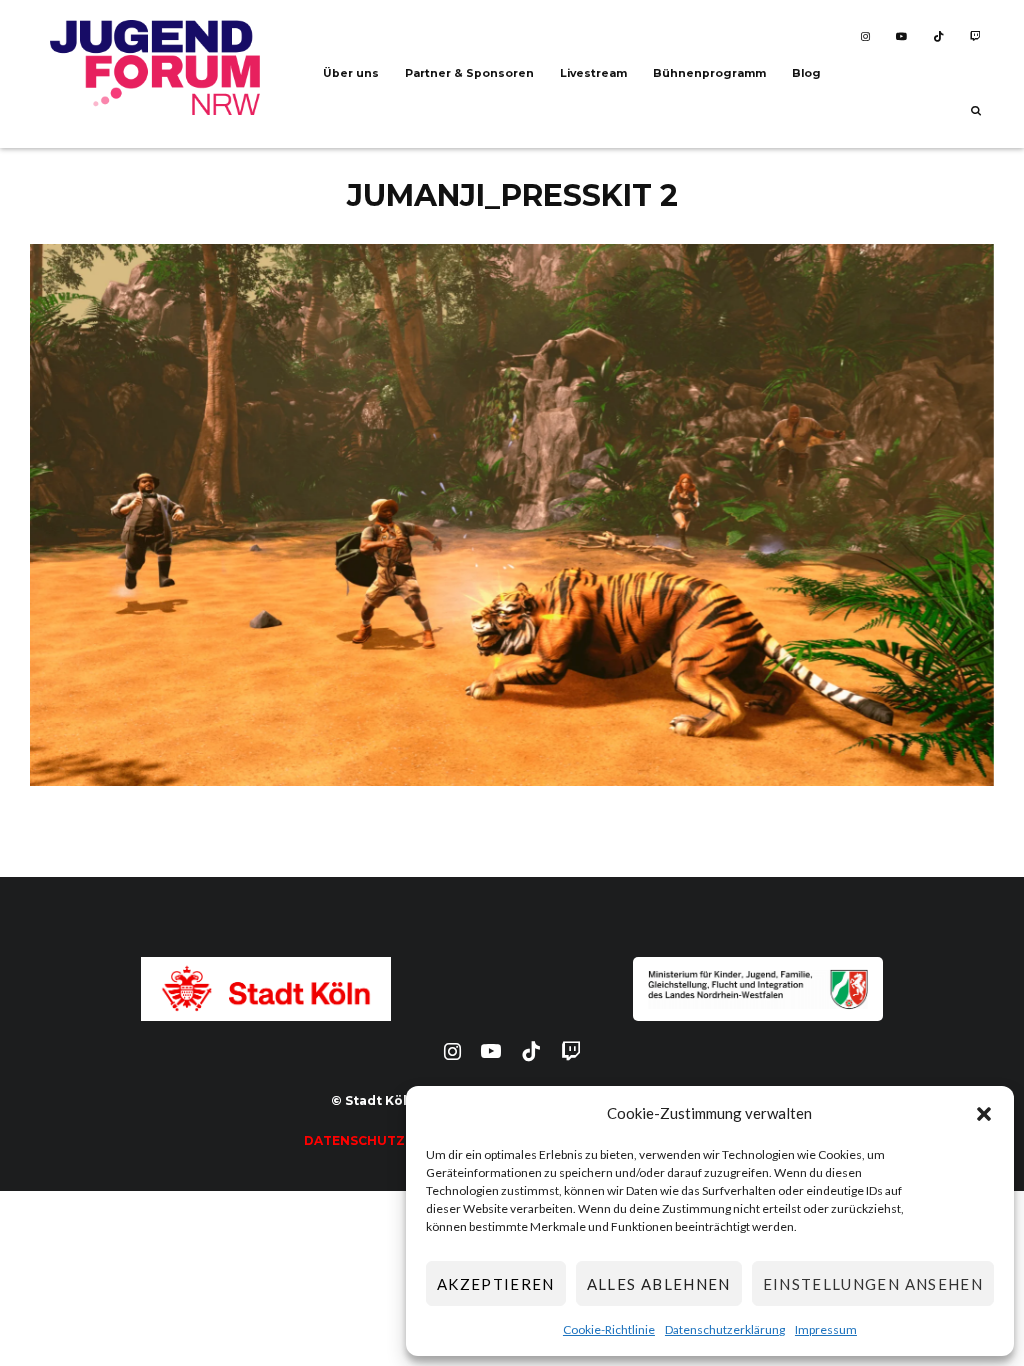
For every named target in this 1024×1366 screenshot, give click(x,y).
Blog (806, 73)
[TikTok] (938, 37)
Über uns (351, 73)
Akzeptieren (496, 1284)
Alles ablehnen (659, 1284)
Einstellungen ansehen (873, 1284)
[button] (984, 1114)
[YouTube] (901, 37)
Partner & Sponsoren (469, 73)
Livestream (593, 73)
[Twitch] (975, 37)
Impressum (826, 1329)
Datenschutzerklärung (725, 1329)
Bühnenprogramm (709, 73)
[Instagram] (865, 37)
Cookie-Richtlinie (609, 1329)
